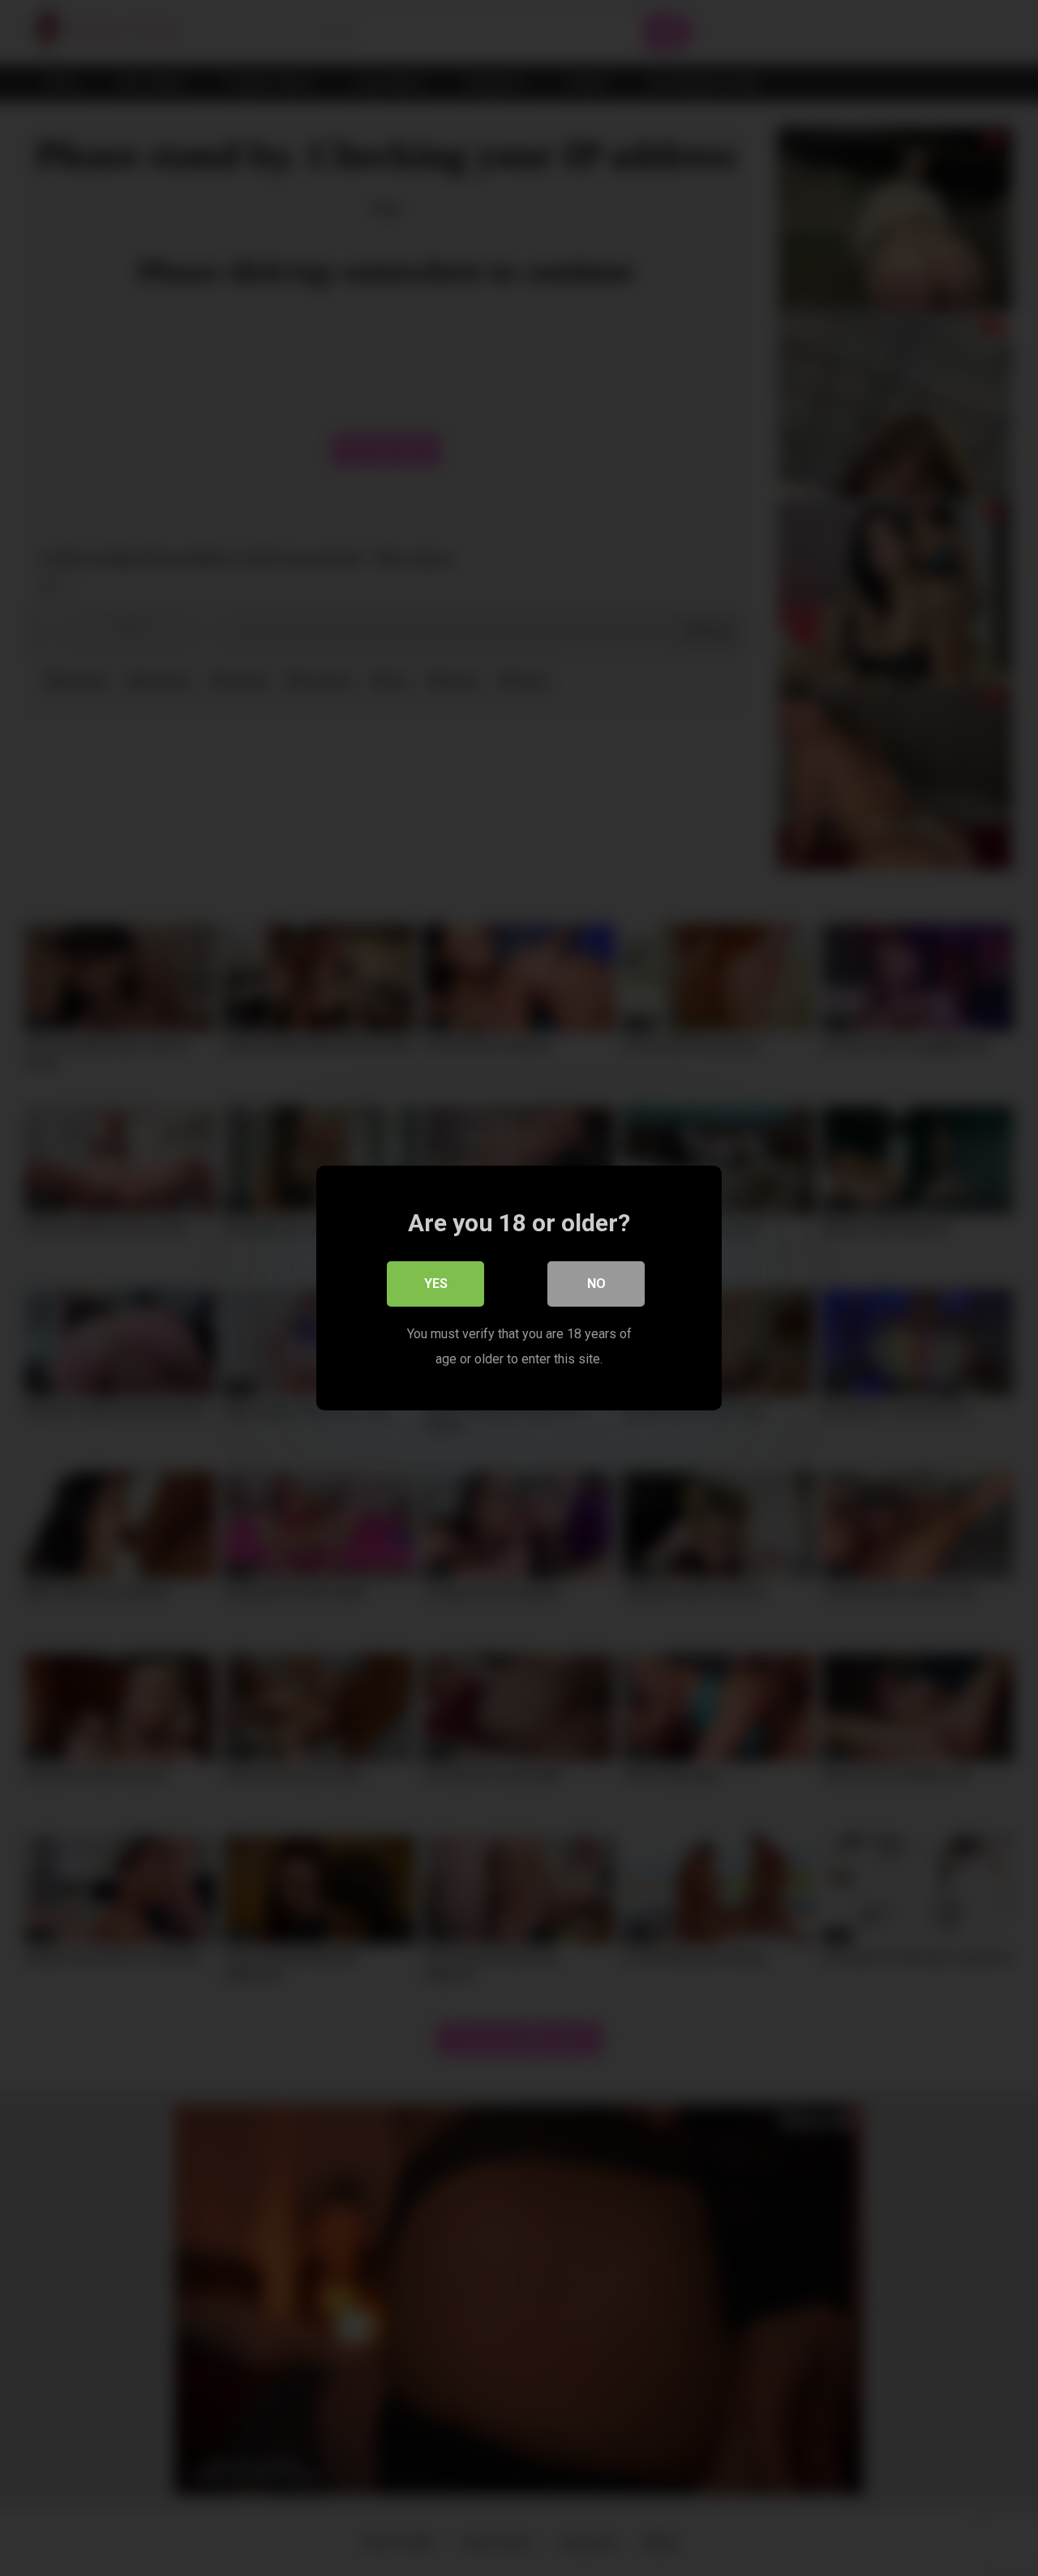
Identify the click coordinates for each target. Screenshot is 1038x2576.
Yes (436, 1284)
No (596, 1284)
